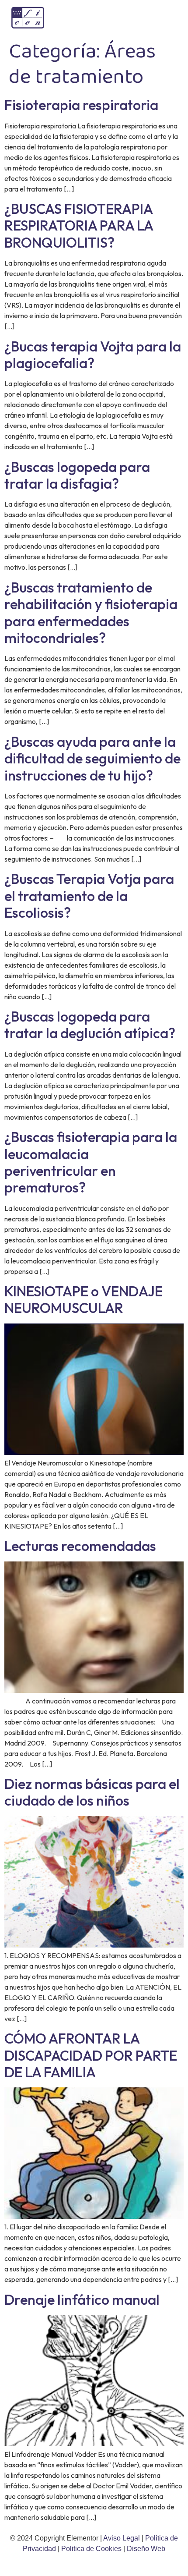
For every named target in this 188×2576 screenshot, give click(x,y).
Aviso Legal (122, 2538)
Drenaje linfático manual (82, 2299)
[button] (168, 18)
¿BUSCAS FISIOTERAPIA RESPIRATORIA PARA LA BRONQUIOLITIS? (79, 225)
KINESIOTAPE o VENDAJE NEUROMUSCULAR (84, 1299)
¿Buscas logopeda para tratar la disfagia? (77, 475)
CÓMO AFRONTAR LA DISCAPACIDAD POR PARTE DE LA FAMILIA (91, 2055)
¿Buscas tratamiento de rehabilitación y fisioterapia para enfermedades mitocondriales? (91, 612)
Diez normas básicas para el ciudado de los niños (92, 1792)
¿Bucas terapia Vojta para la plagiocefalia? (93, 355)
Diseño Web (146, 2549)
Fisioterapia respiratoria (81, 105)
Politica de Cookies (91, 2549)
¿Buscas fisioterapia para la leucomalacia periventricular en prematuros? (91, 1162)
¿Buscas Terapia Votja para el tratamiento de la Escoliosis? (89, 896)
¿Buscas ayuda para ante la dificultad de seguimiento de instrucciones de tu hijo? (92, 758)
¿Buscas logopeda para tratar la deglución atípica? (90, 1025)
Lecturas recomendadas (80, 1546)
